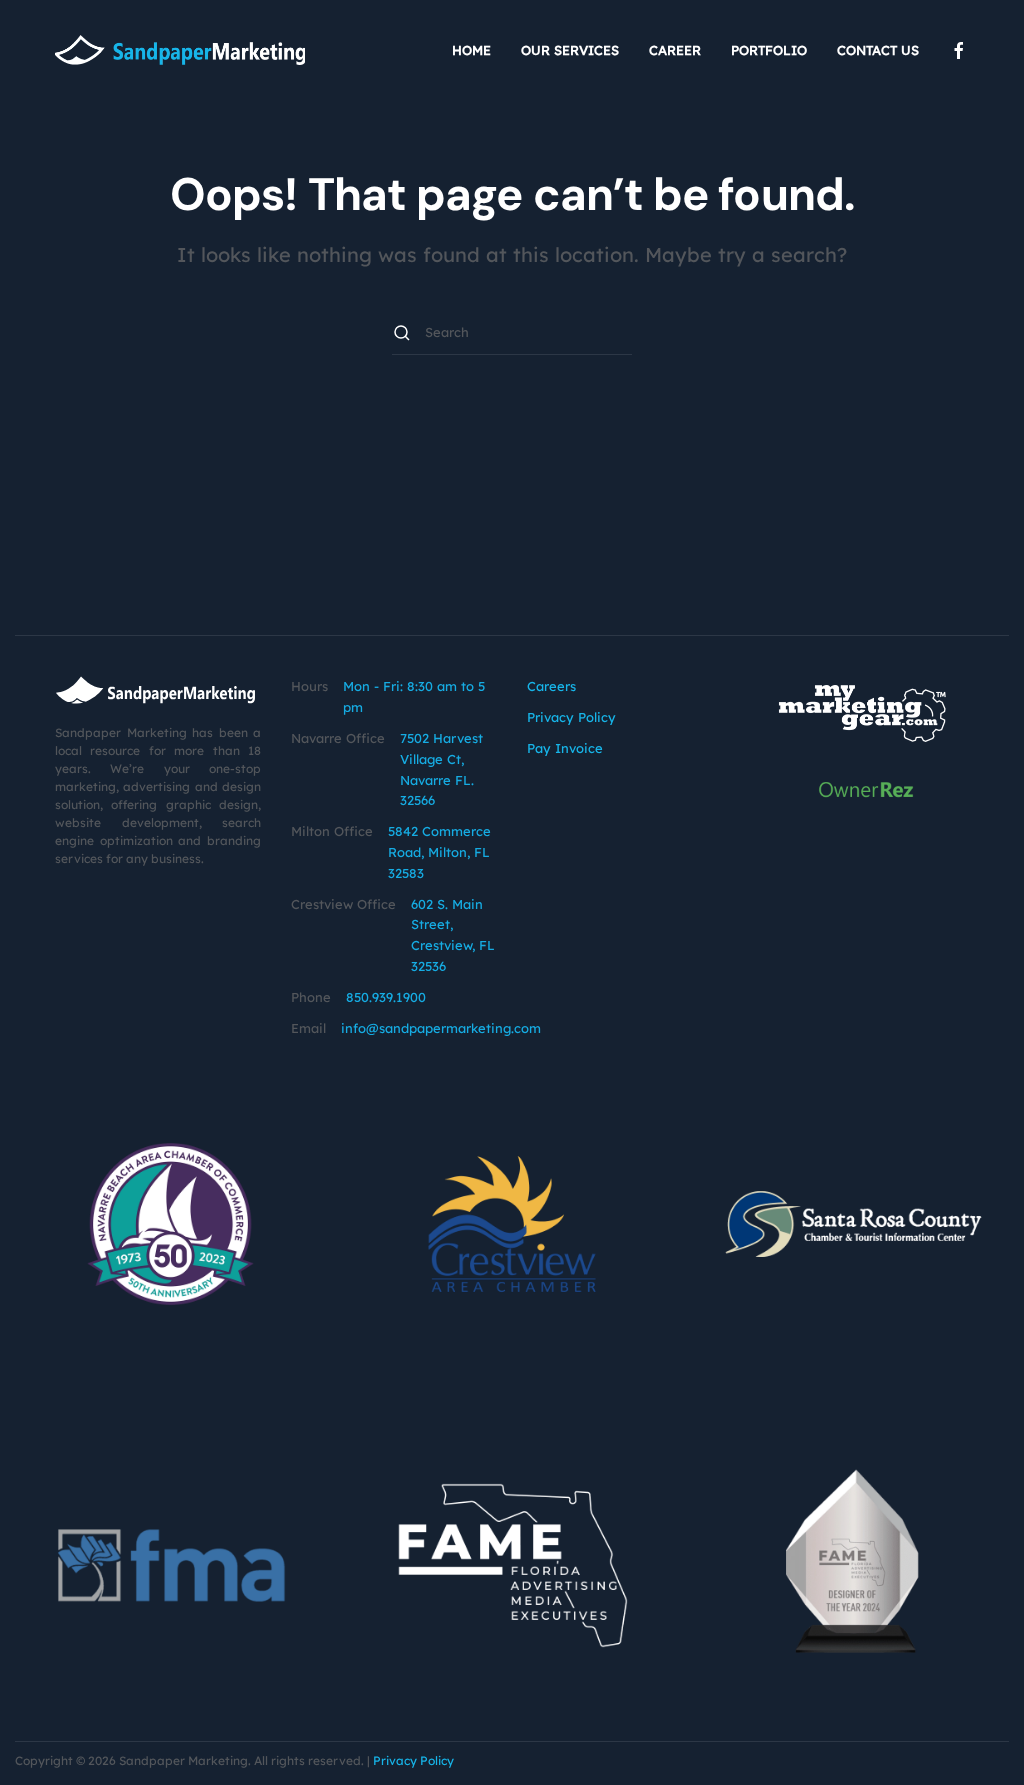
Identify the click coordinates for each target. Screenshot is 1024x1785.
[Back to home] (180, 50)
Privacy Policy (571, 717)
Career (675, 50)
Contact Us (878, 50)
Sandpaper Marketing (183, 1760)
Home (471, 50)
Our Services (570, 50)
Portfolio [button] (769, 50)
